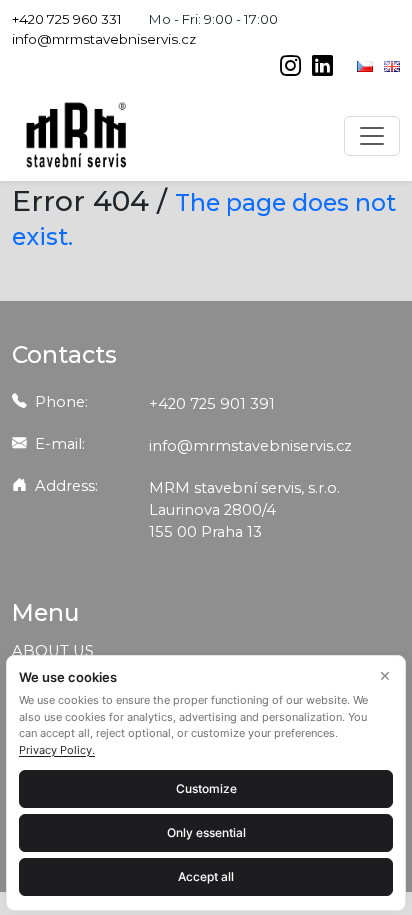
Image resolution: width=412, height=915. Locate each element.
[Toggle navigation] (372, 136)
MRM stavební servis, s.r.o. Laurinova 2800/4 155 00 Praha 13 (244, 510)
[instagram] (292, 68)
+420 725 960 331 (67, 19)
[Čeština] (366, 65)
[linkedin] (322, 68)
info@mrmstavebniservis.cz (104, 39)
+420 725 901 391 (212, 404)
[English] (392, 65)
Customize (206, 788)
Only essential (206, 832)
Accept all (206, 876)
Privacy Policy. (57, 750)
